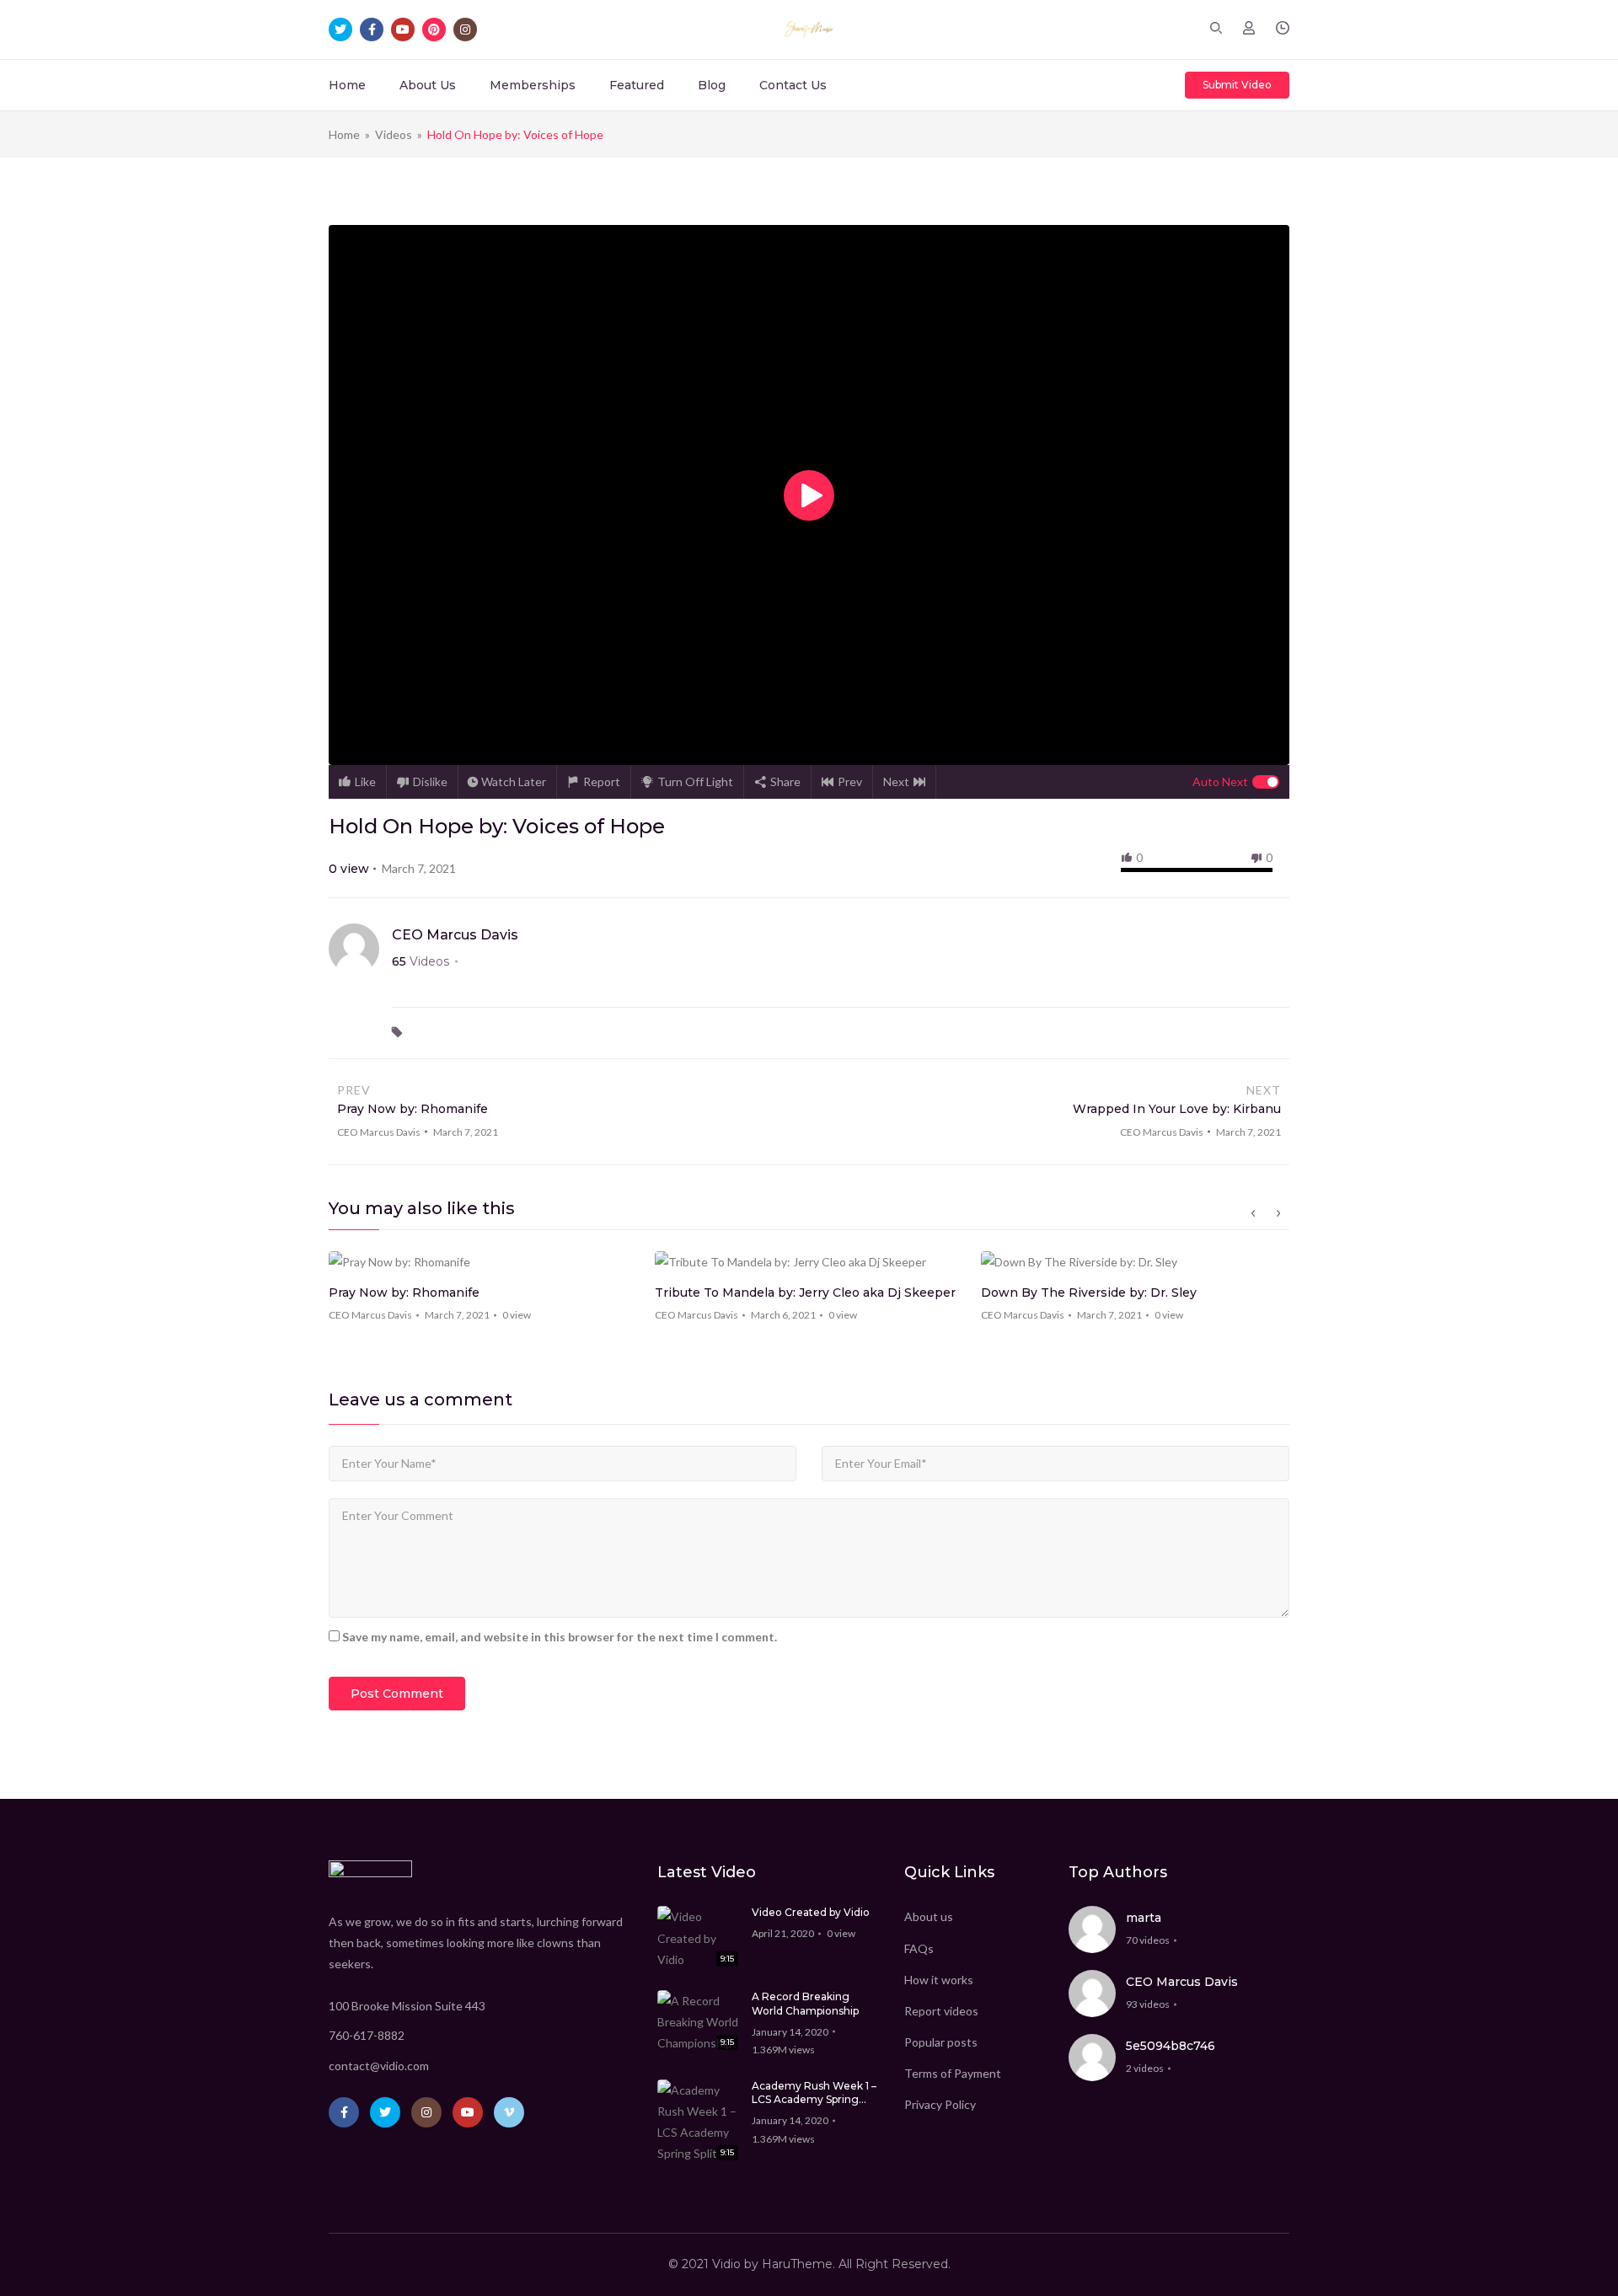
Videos (394, 134)
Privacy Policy (940, 2104)
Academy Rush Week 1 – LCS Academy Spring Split (814, 2094)
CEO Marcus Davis (455, 935)
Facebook (344, 2112)
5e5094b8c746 (1171, 2046)
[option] (483, 1292)
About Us (428, 85)
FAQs (919, 1948)
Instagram (426, 2112)
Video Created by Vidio (811, 1912)
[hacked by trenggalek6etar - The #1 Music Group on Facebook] (809, 29)
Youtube (468, 2112)
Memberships (533, 85)
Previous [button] (1253, 1213)
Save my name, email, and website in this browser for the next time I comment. (560, 1637)
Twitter (385, 2112)
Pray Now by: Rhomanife (404, 1293)
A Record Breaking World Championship (805, 2004)
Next (896, 781)
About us (929, 1916)
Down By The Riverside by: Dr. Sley (1089, 1293)
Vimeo (509, 2112)
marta (1144, 1918)
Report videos (941, 2011)
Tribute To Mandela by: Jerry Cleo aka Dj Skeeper (805, 1293)
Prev (850, 781)
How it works (939, 1980)
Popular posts (941, 2042)
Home (347, 85)
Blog (712, 85)
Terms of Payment (953, 2073)
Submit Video (1237, 85)
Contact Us (793, 85)
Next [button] (1278, 1213)
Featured (637, 85)
